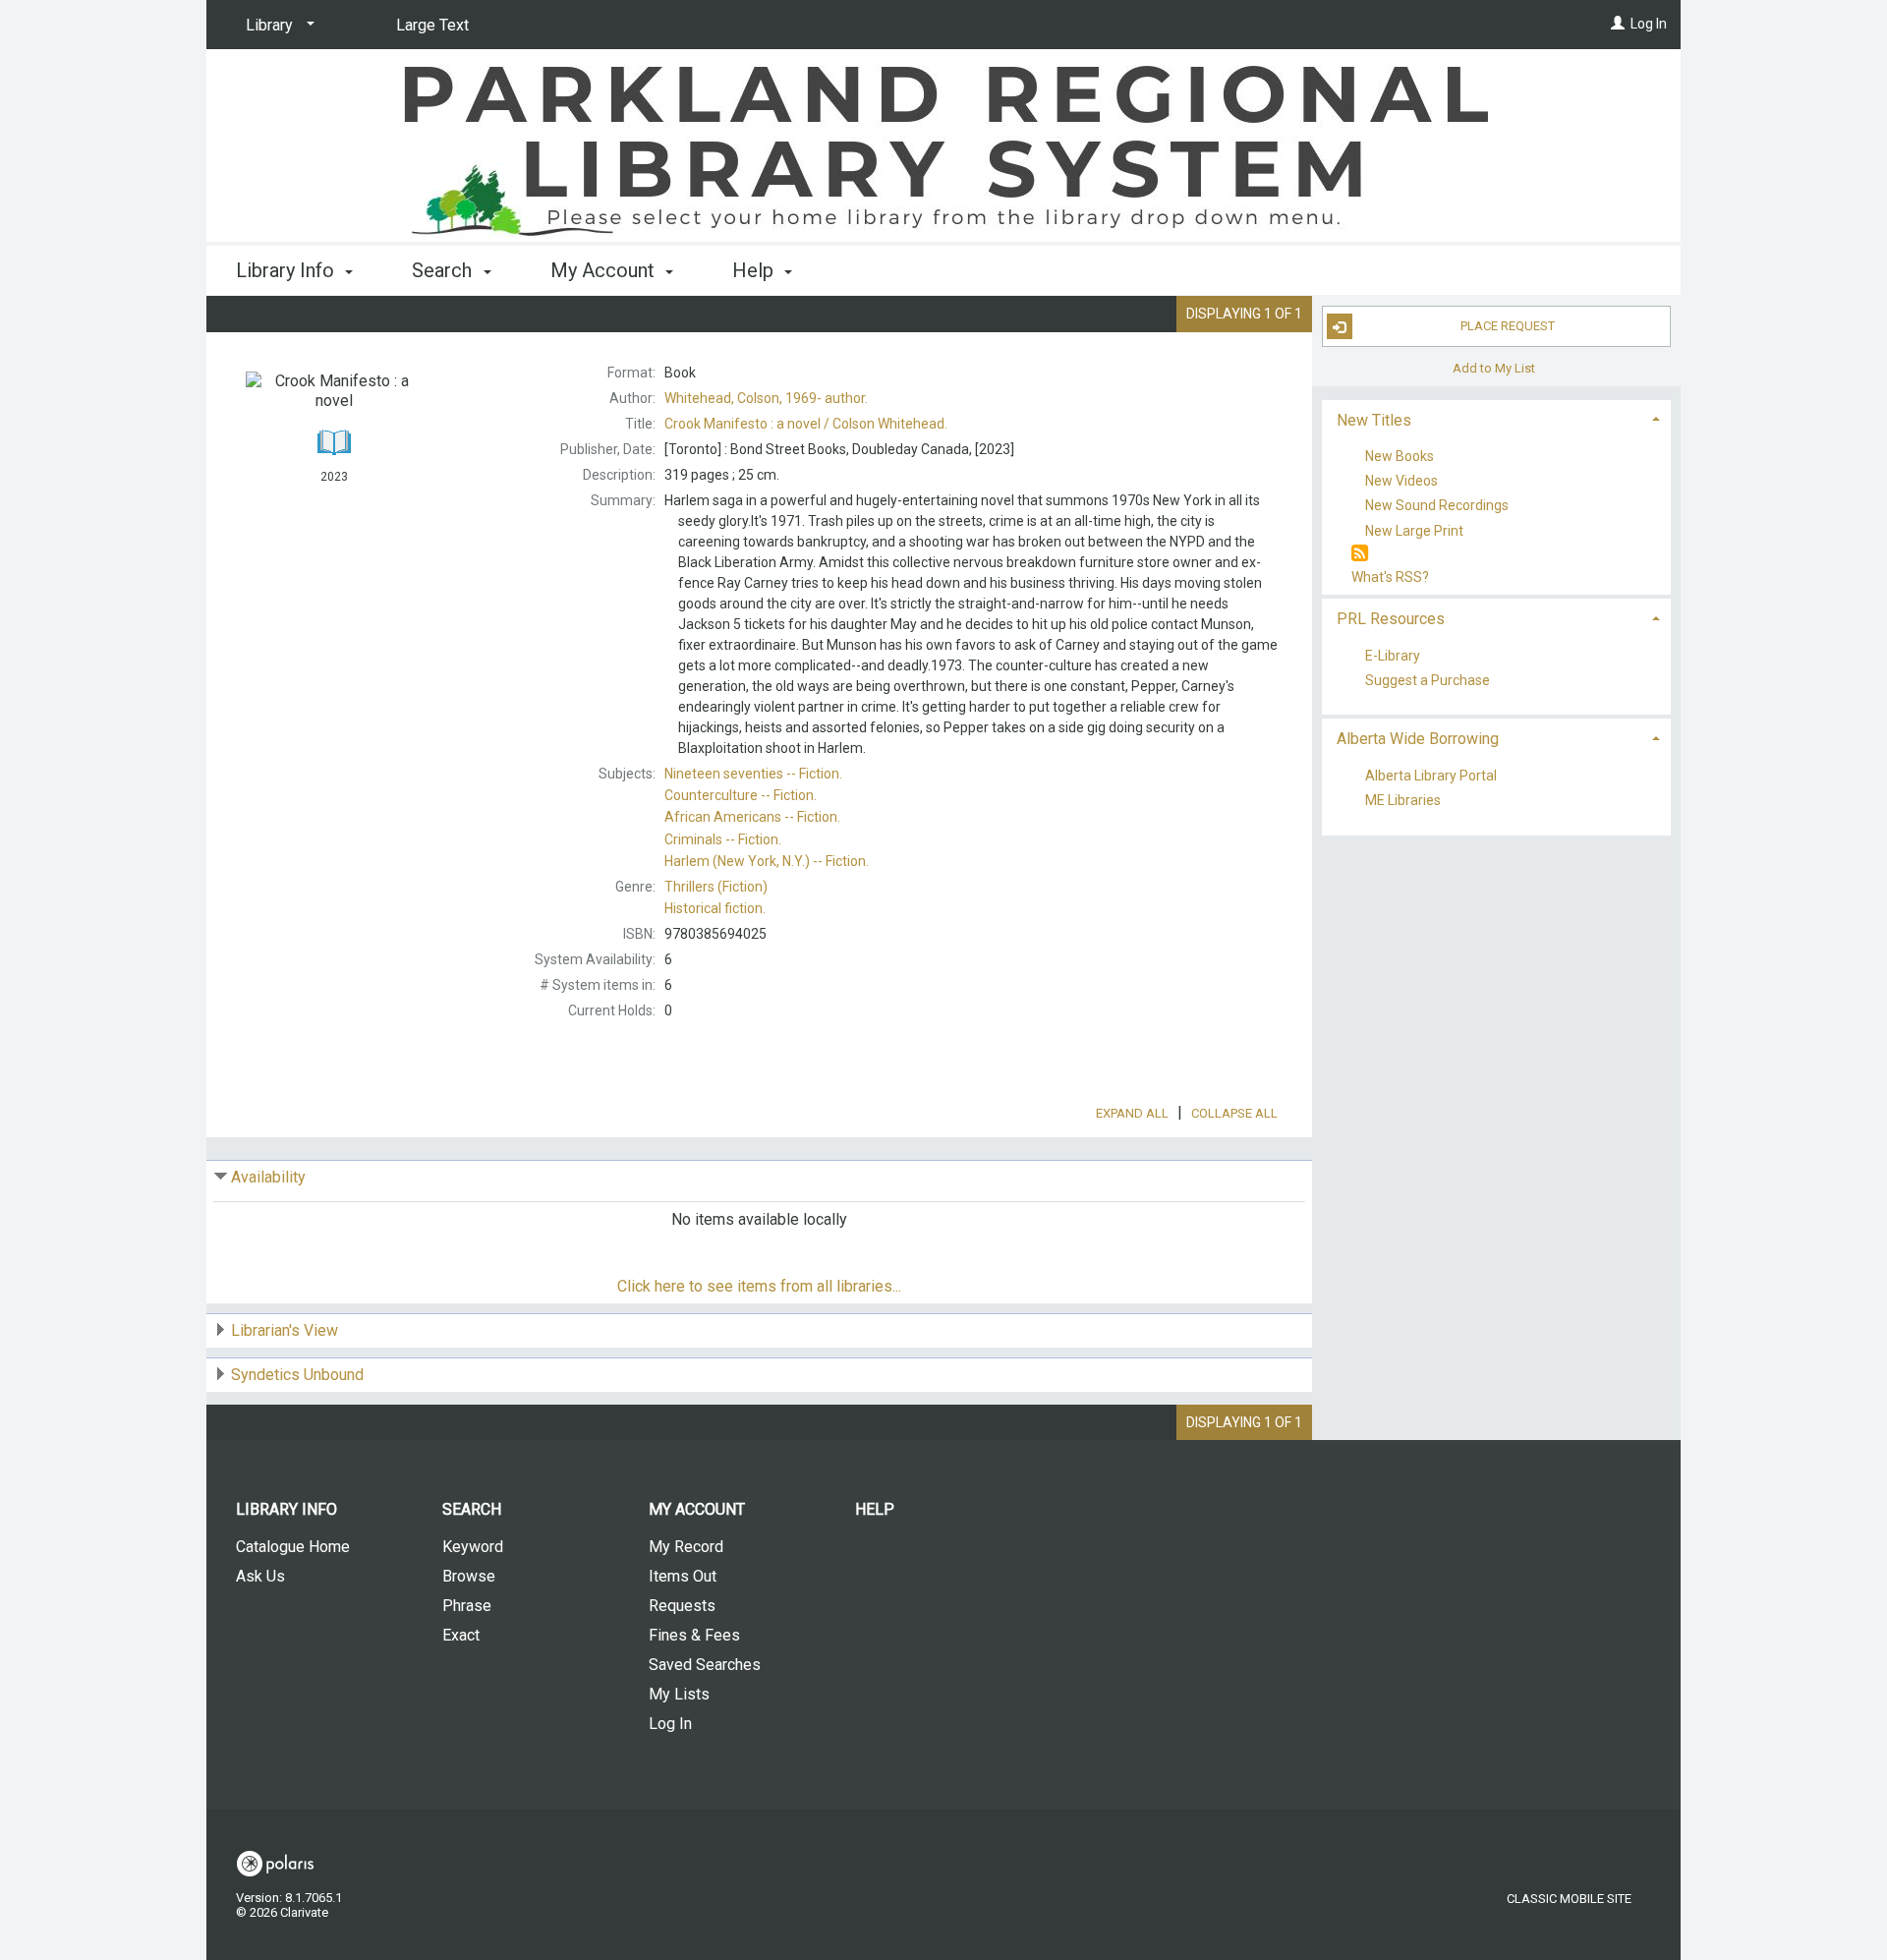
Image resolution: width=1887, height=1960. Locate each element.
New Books (1400, 456)
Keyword (473, 1547)
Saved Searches (705, 1665)
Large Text (432, 25)
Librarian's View (285, 1330)
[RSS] (1360, 554)
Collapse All (1234, 1113)
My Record (686, 1547)
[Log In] (1618, 24)
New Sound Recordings (1437, 506)
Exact (461, 1635)
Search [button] (444, 270)
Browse (469, 1576)
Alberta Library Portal (1431, 776)
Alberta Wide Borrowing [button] (1418, 739)
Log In (1649, 24)
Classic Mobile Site (1569, 1899)
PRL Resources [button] (1391, 619)
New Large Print (1414, 531)
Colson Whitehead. (806, 424)
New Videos (1401, 482)
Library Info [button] (287, 270)
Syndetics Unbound (297, 1375)
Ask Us (260, 1576)
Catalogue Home (293, 1547)
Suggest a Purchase (1428, 680)
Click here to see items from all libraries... (759, 1286)
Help (875, 1509)
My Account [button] (605, 270)
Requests (682, 1606)
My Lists (679, 1694)
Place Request (1508, 326)
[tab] (1496, 418)
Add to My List (1494, 367)
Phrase (467, 1606)
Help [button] (755, 270)
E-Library (1393, 656)
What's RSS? (1390, 577)
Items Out (683, 1576)
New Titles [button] (1374, 420)
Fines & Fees (694, 1635)
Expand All (1132, 1113)
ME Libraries (1403, 801)
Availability (268, 1177)
